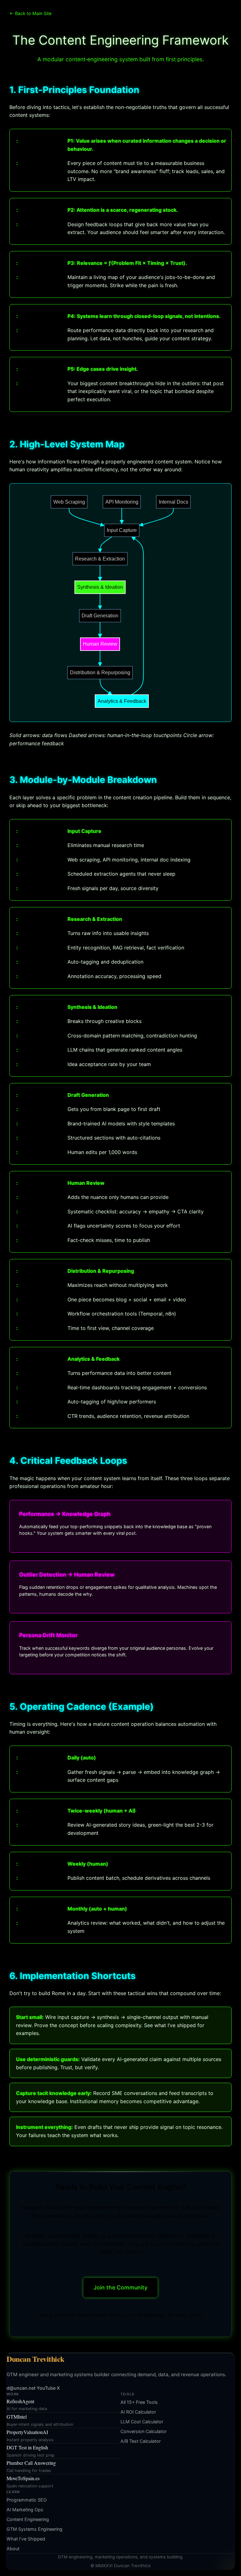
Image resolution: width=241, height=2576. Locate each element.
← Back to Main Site (30, 13)
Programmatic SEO (27, 2500)
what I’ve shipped (175, 2025)
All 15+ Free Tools (139, 2402)
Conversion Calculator (144, 2431)
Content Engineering (28, 2519)
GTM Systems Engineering (35, 2529)
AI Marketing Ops (25, 2510)
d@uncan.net (21, 2388)
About (13, 2549)
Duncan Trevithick (35, 2359)
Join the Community (120, 2287)
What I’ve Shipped (26, 2539)
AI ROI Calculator (138, 2412)
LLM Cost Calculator (142, 2422)
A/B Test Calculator (141, 2441)
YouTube (46, 2388)
